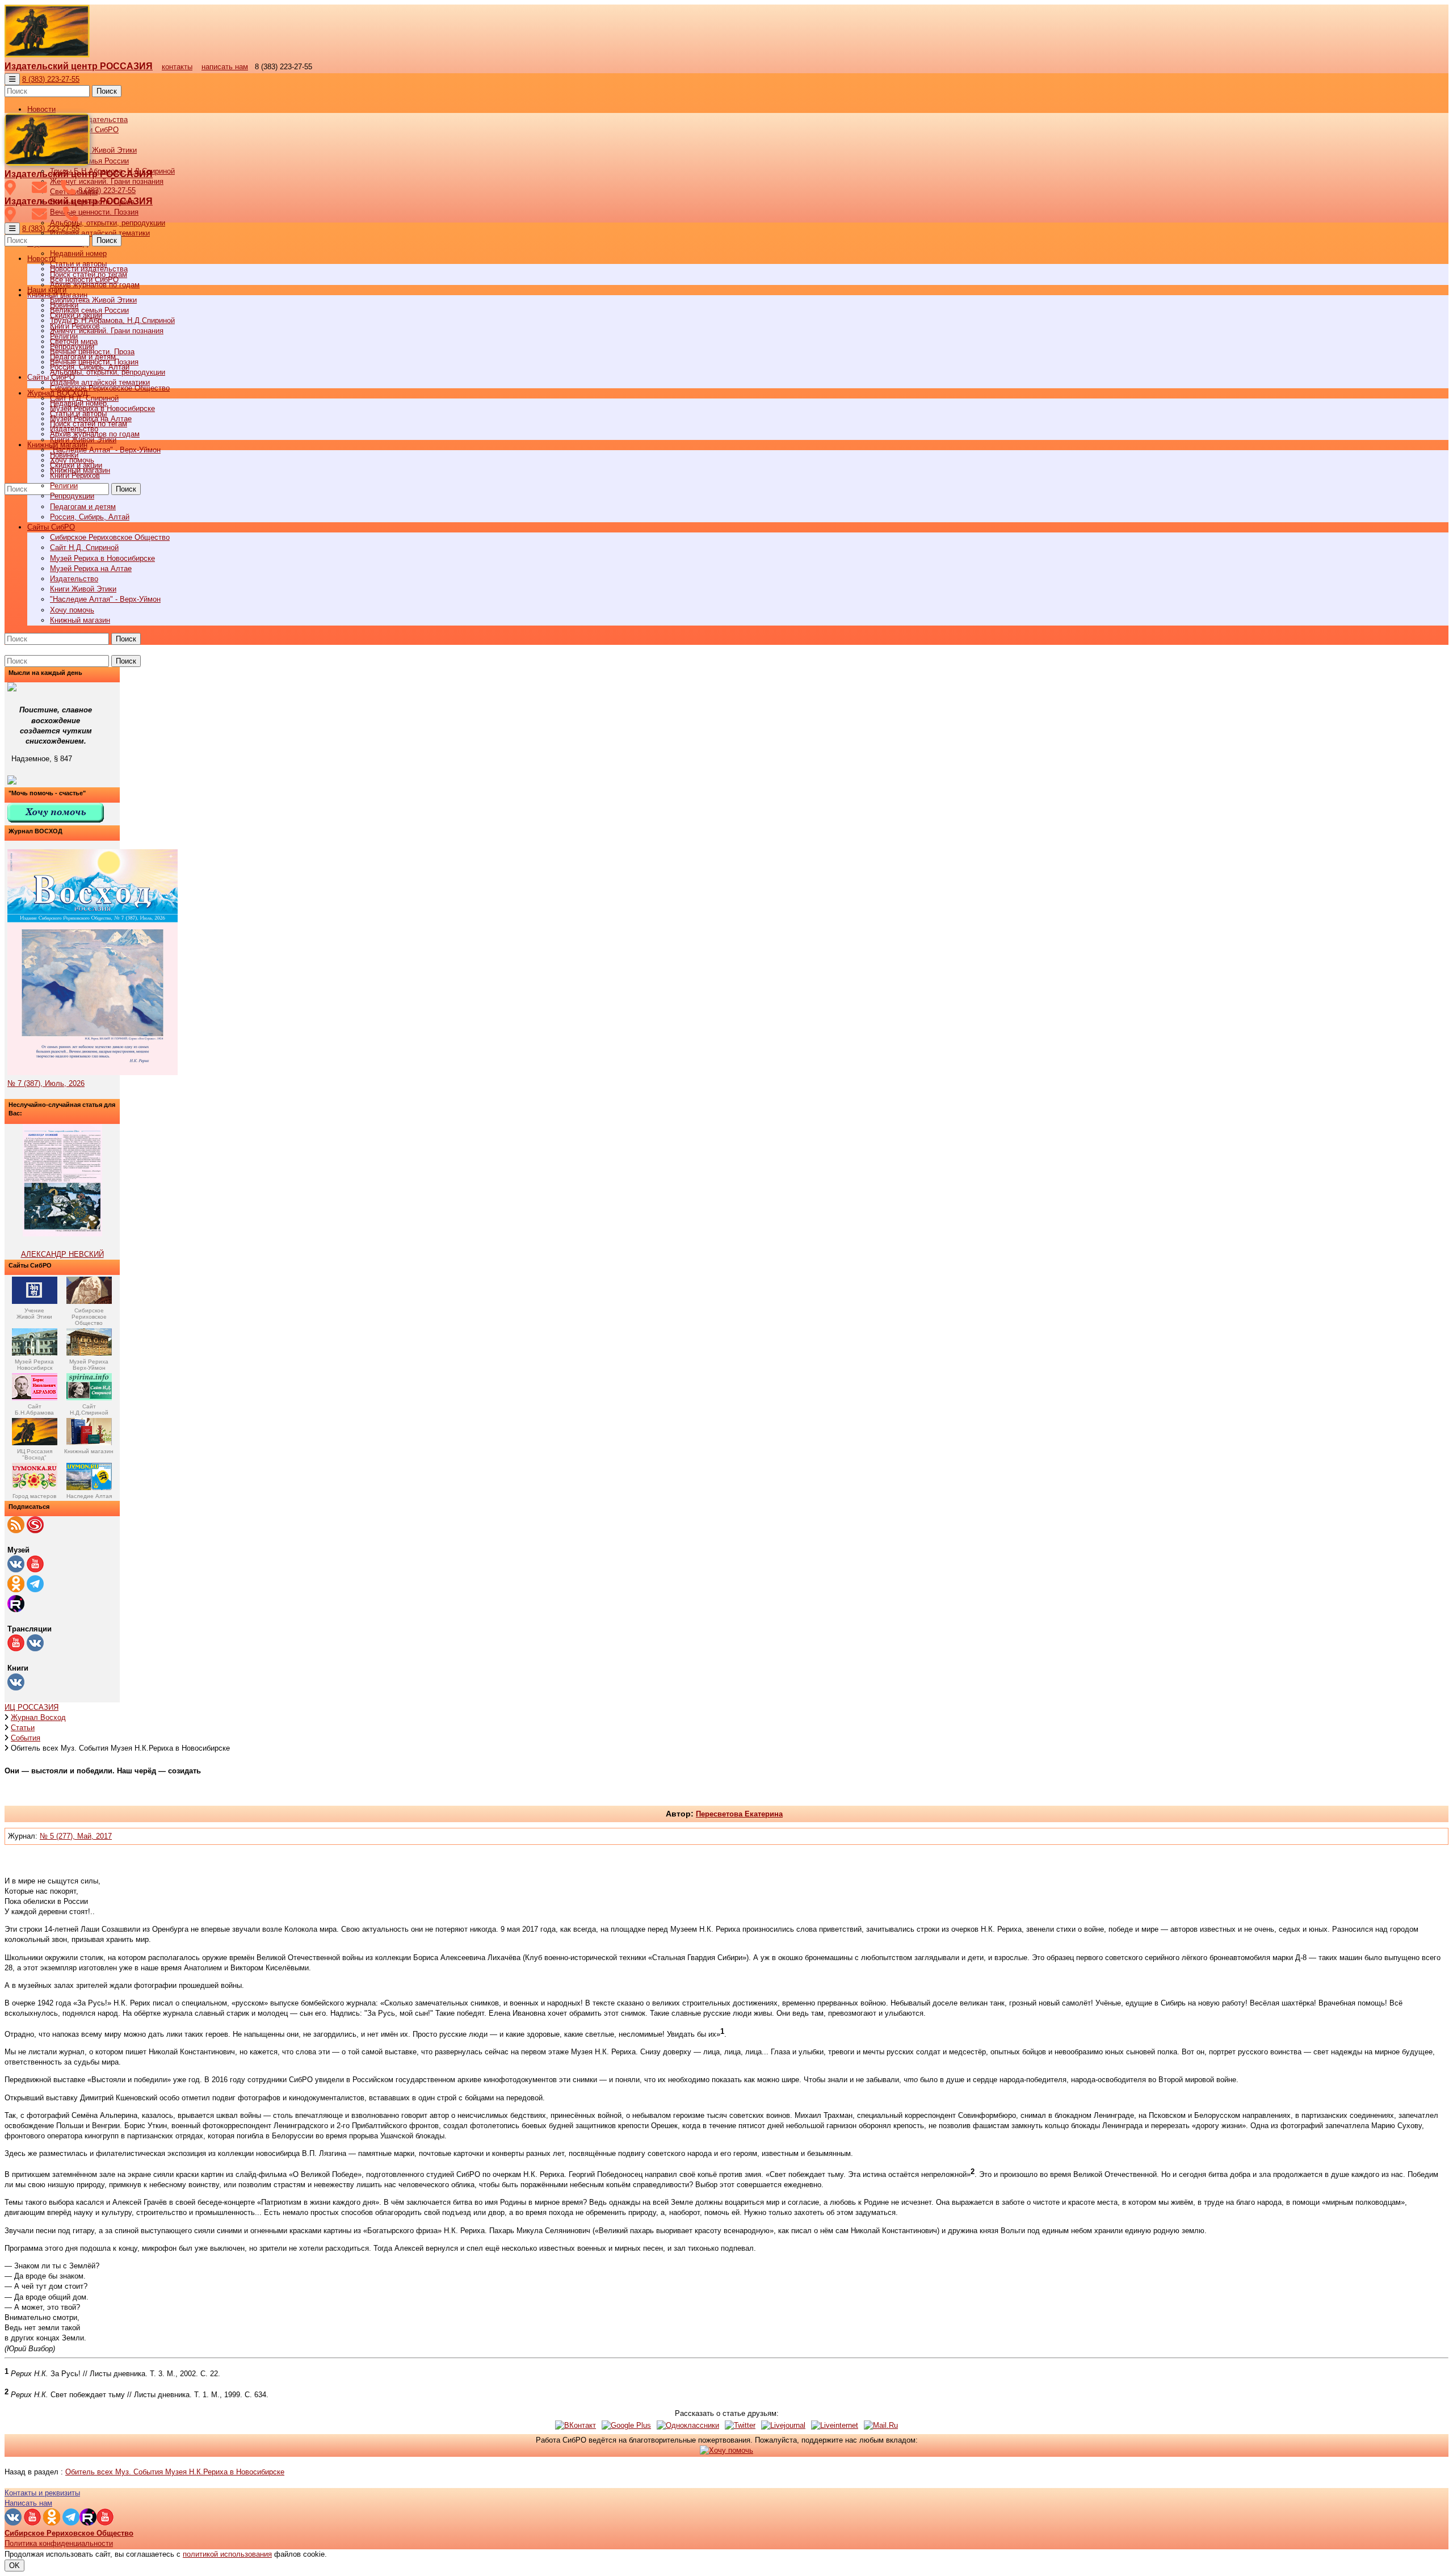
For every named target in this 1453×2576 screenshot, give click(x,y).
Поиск (107, 91)
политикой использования (227, 2554)
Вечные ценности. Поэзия (94, 212)
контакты (177, 67)
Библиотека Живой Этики (93, 150)
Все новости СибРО (84, 280)
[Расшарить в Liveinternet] (835, 2425)
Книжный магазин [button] (57, 445)
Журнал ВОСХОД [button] (58, 393)
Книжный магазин (80, 620)
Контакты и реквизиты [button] (42, 2493)
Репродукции (72, 496)
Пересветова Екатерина (739, 1814)
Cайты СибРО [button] (51, 527)
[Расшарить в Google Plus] (626, 2425)
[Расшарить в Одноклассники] (688, 2425)
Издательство (74, 579)
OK (14, 2565)
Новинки (64, 455)
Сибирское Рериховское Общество (110, 537)
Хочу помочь (72, 610)
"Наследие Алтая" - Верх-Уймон (105, 450)
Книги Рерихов (75, 475)
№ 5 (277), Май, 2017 (76, 1836)
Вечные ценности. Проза (92, 352)
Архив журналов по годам (95, 434)
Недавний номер (78, 253)
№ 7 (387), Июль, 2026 (46, 1083)
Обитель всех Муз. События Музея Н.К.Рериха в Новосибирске (175, 2472)
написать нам (225, 67)
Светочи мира (74, 341)
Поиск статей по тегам (89, 424)
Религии (64, 486)
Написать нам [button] (28, 2503)
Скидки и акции (76, 465)
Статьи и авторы (78, 414)
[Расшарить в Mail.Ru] (881, 2425)
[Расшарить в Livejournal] (783, 2425)
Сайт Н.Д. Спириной (84, 547)
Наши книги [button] (47, 290)
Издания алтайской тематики (100, 233)
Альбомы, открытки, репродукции (108, 223)
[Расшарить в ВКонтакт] (576, 2425)
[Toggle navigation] (12, 79)
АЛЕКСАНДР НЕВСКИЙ (62, 1254)
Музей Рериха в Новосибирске (102, 558)
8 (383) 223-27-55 (51, 79)
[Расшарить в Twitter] (740, 2425)
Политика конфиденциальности (59, 2543)
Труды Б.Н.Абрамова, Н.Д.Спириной (112, 320)
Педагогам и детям (83, 507)
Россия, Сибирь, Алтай (90, 517)
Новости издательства (89, 269)
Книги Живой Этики (83, 589)
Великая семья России (89, 310)
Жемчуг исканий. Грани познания (107, 331)
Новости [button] (41, 109)
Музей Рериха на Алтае (91, 569)
